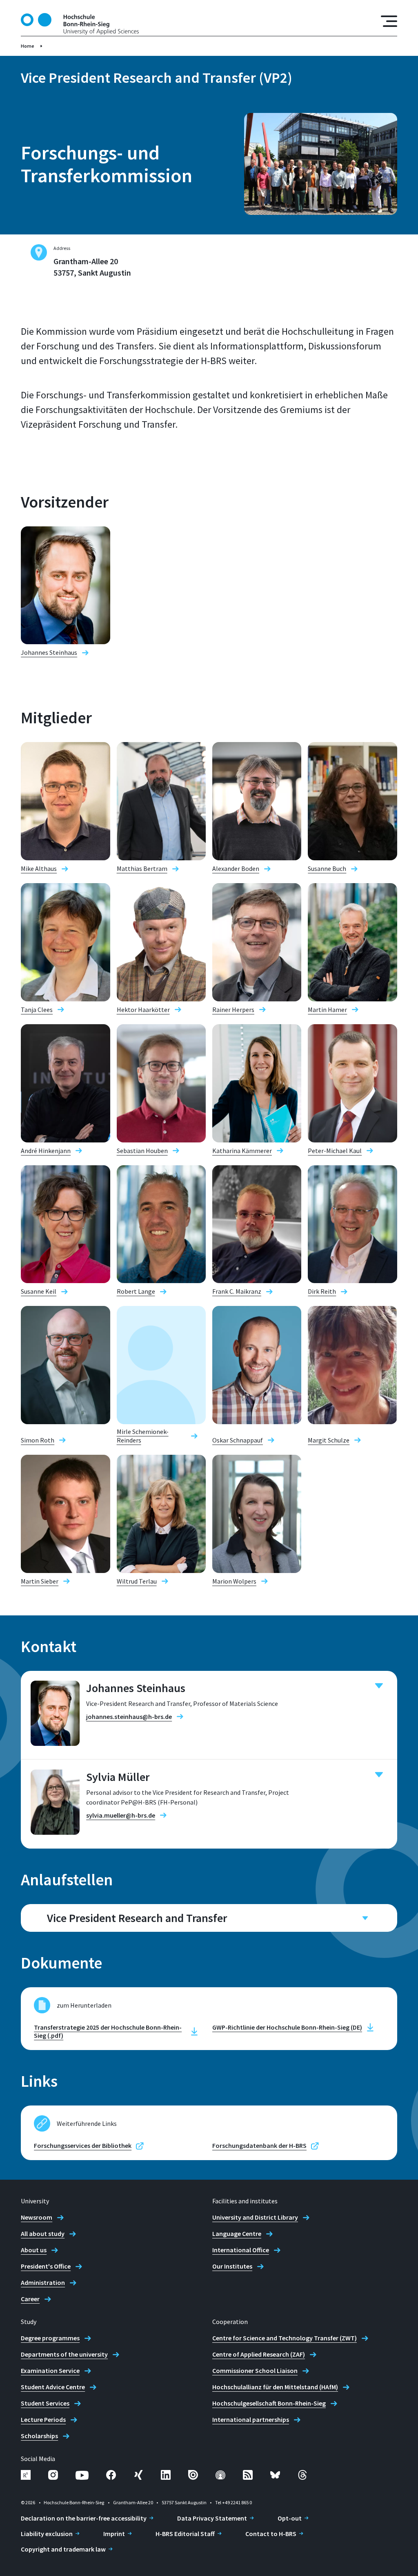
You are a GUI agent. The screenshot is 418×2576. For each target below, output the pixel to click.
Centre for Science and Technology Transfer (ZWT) (285, 2338)
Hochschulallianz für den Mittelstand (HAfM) (275, 2387)
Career (30, 2299)
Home (28, 46)
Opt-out (290, 2518)
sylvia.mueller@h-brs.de (121, 1815)
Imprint (114, 2534)
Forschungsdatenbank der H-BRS (259, 2145)
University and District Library (255, 2217)
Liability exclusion (47, 2534)
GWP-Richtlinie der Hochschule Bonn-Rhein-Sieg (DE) (287, 2027)
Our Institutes (232, 2266)
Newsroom (37, 2217)
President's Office (46, 2266)
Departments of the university (64, 2354)
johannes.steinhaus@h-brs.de (129, 1717)
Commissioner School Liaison (255, 2371)
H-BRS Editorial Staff (185, 2534)
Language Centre (237, 2234)
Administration (43, 2282)
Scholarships (39, 2436)
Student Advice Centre (53, 2387)
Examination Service (50, 2371)
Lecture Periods (43, 2419)
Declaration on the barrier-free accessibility (84, 2518)
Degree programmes (50, 2338)
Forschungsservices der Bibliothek (83, 2145)
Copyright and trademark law (63, 2549)
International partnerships (251, 2419)
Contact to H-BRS (271, 2534)
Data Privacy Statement (212, 2518)
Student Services (45, 2403)
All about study (43, 2234)
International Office (241, 2250)
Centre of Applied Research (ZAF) (259, 2354)
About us (34, 2250)
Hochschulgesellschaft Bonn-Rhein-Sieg (269, 2403)
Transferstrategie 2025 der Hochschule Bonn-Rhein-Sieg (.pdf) (108, 2031)
